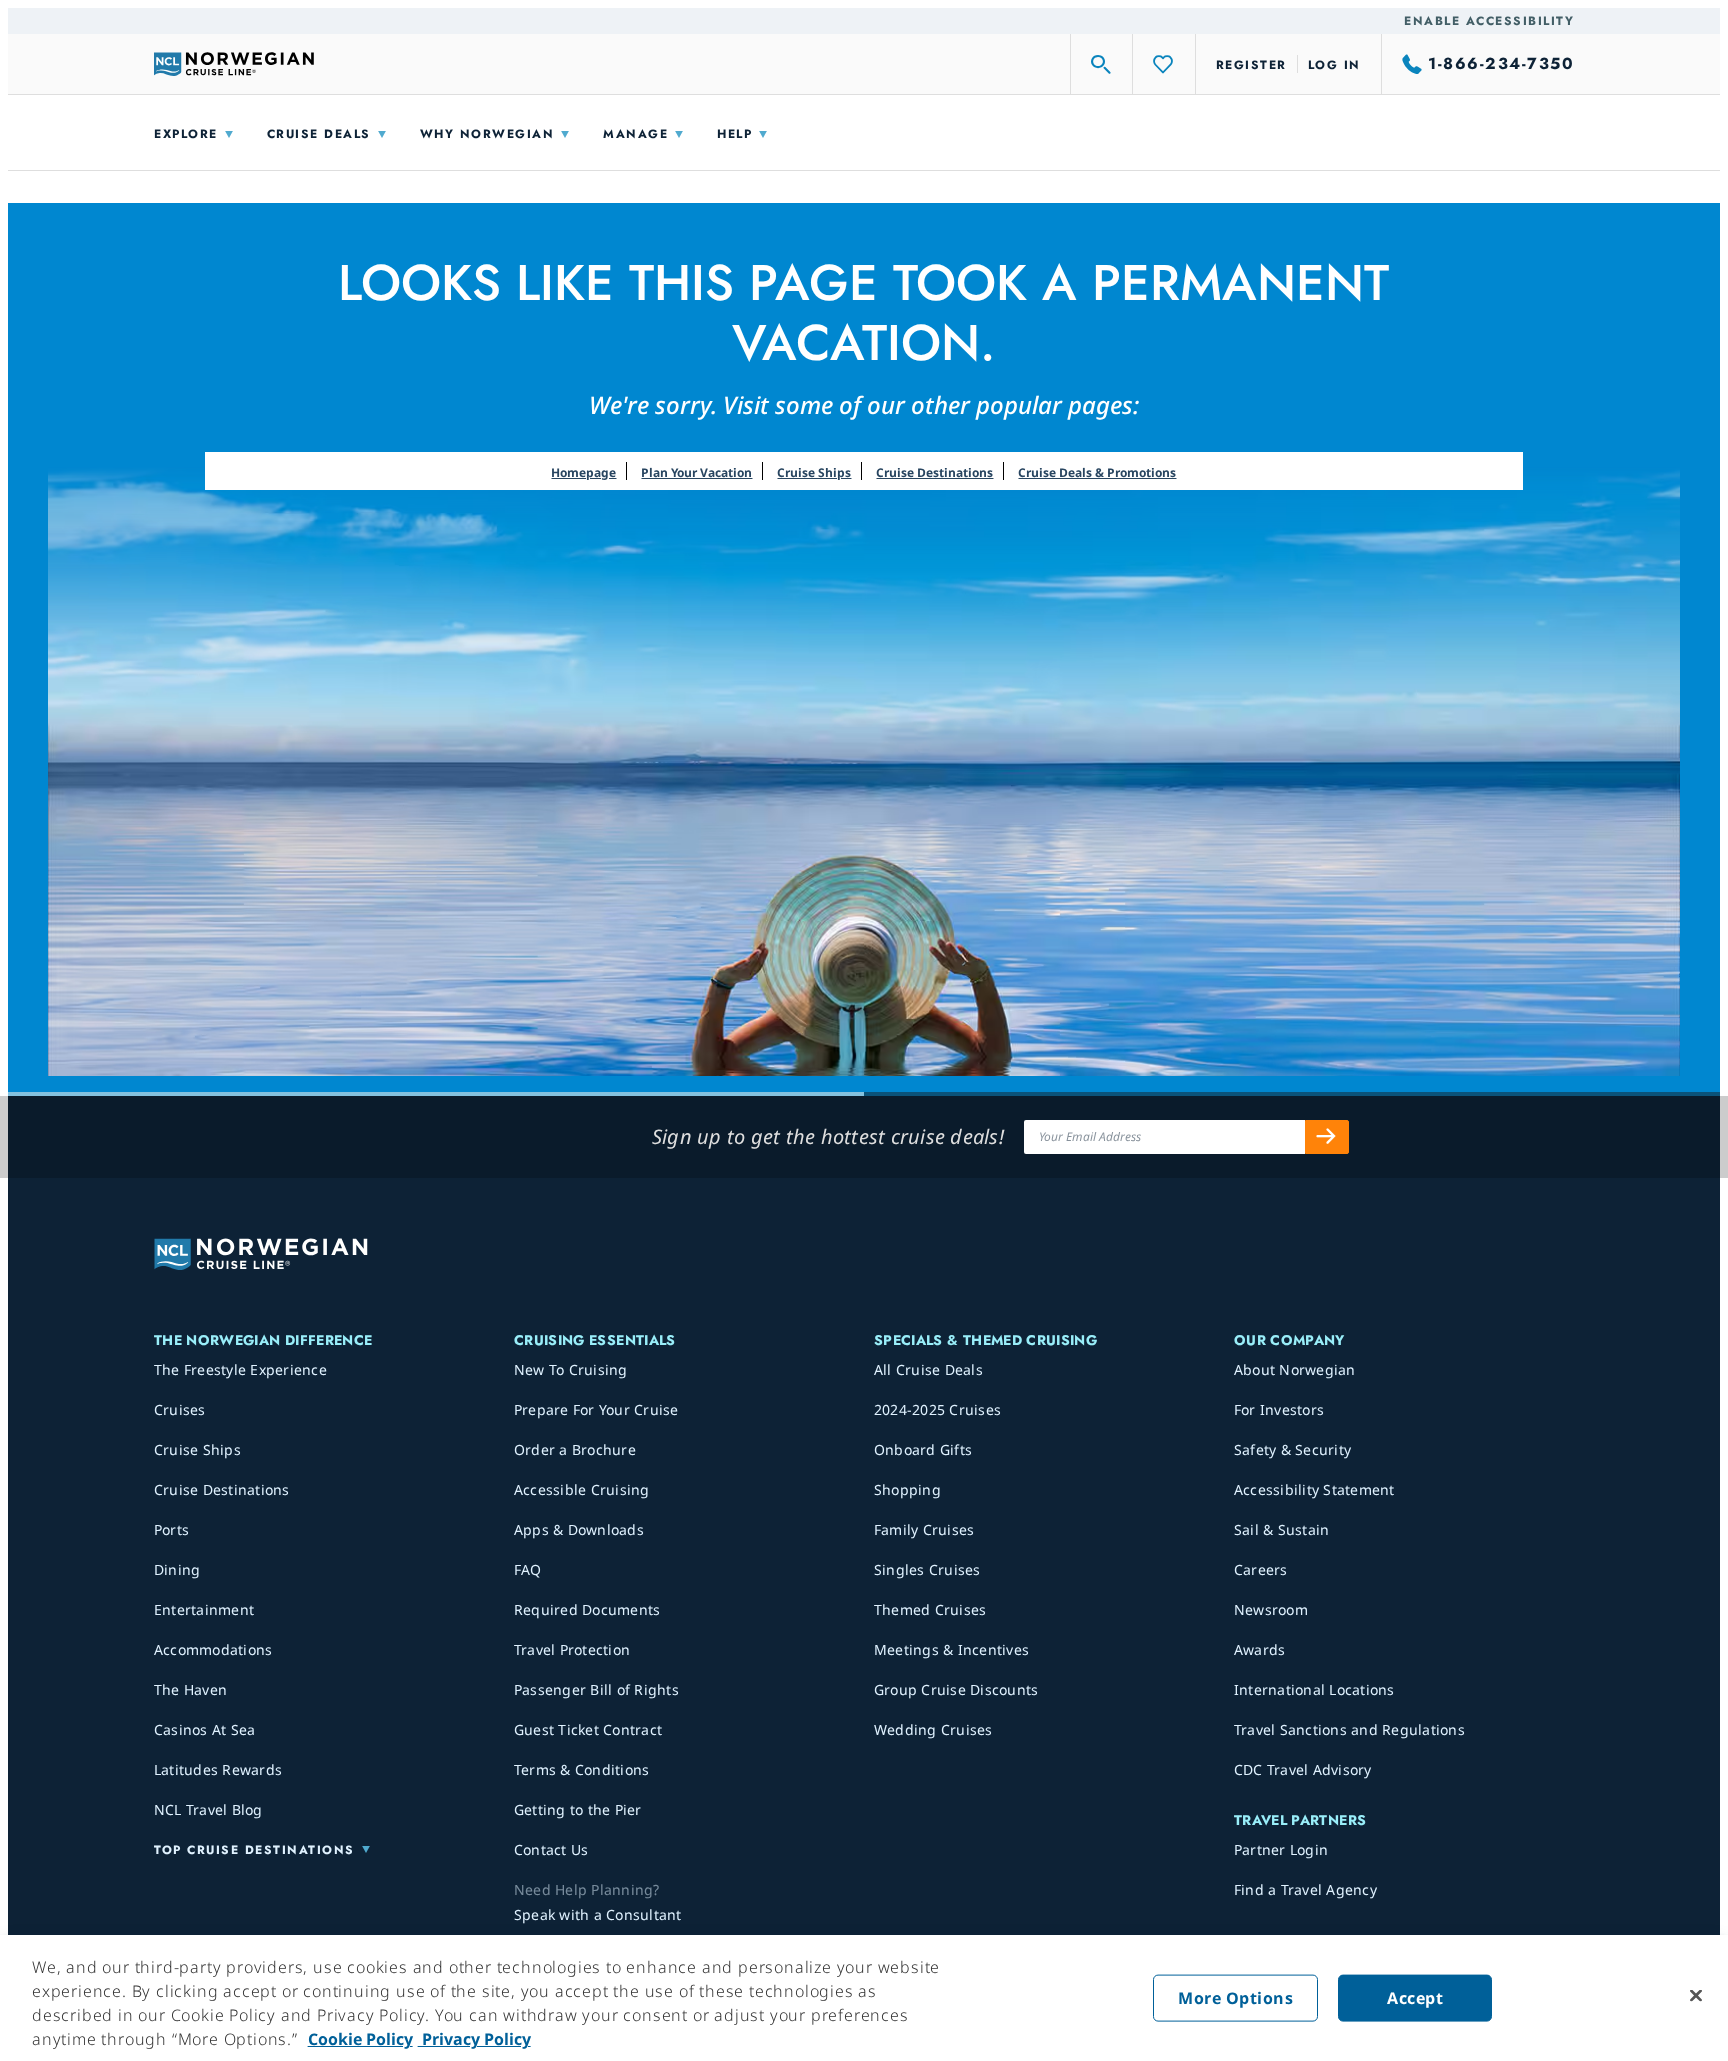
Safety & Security (1292, 1449)
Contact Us (551, 1849)
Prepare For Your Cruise (596, 1409)
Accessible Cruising (582, 1489)
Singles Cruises (927, 1569)
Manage (635, 134)
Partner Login (1281, 1849)
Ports (171, 1529)
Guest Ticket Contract (588, 1729)
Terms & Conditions (582, 1769)
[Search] (1102, 64)
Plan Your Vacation (696, 472)
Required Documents (587, 1609)
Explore (186, 134)
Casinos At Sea (205, 1729)
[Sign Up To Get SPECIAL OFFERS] (1327, 1137)
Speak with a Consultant (598, 1914)
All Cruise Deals (928, 1369)
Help (734, 134)
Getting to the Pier (578, 1809)
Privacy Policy (474, 2039)
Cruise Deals (319, 134)
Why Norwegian (487, 134)
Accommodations (213, 1649)
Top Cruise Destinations (254, 1850)
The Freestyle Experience (240, 1369)
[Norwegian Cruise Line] (234, 64)
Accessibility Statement (1314, 1489)
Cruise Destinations (934, 472)
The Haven (190, 1689)
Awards (1260, 1649)
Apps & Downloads (579, 1529)
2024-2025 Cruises (937, 1409)
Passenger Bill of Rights (596, 1689)
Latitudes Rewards (218, 1769)
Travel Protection (572, 1649)
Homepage (583, 472)
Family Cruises (924, 1529)
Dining (177, 1569)
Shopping (907, 1489)
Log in (1334, 65)
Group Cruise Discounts (956, 1689)
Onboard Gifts (923, 1449)
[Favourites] (1164, 64)
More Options (1235, 1998)
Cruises (180, 1409)
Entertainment (204, 1609)
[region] (864, 1998)
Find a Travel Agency (1305, 1889)
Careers (1261, 1569)
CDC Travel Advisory (1303, 1769)
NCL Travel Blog (208, 1809)
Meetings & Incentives (951, 1649)
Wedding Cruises (933, 1729)
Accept (1415, 1998)
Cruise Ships (814, 472)
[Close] (1696, 1996)
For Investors (1279, 1409)
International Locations (1314, 1689)
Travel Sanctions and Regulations (1349, 1729)
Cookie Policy (360, 2039)
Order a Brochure (575, 1449)
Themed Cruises (930, 1609)
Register (1251, 65)
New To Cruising (571, 1369)
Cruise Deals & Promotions (1097, 472)
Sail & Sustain (1282, 1529)
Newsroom (1271, 1609)
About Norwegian (1295, 1369)
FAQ (528, 1569)
